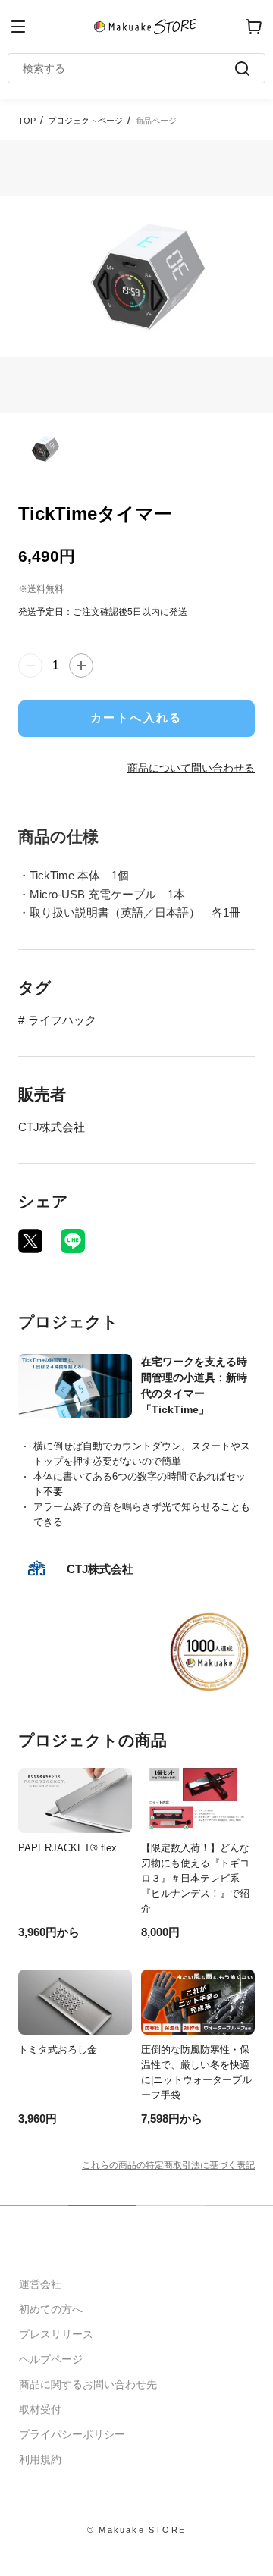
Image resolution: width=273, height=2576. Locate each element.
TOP (27, 121)
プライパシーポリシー (72, 2434)
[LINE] (73, 1241)
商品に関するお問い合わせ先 (88, 2384)
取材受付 (40, 2409)
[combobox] (129, 68)
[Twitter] (30, 1241)
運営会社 (40, 2284)
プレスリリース (56, 2334)
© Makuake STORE (136, 2530)
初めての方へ (51, 2309)
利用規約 (40, 2459)
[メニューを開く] (18, 27)
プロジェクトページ (85, 121)
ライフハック (62, 1020)
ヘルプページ (51, 2359)
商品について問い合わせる (191, 768)
